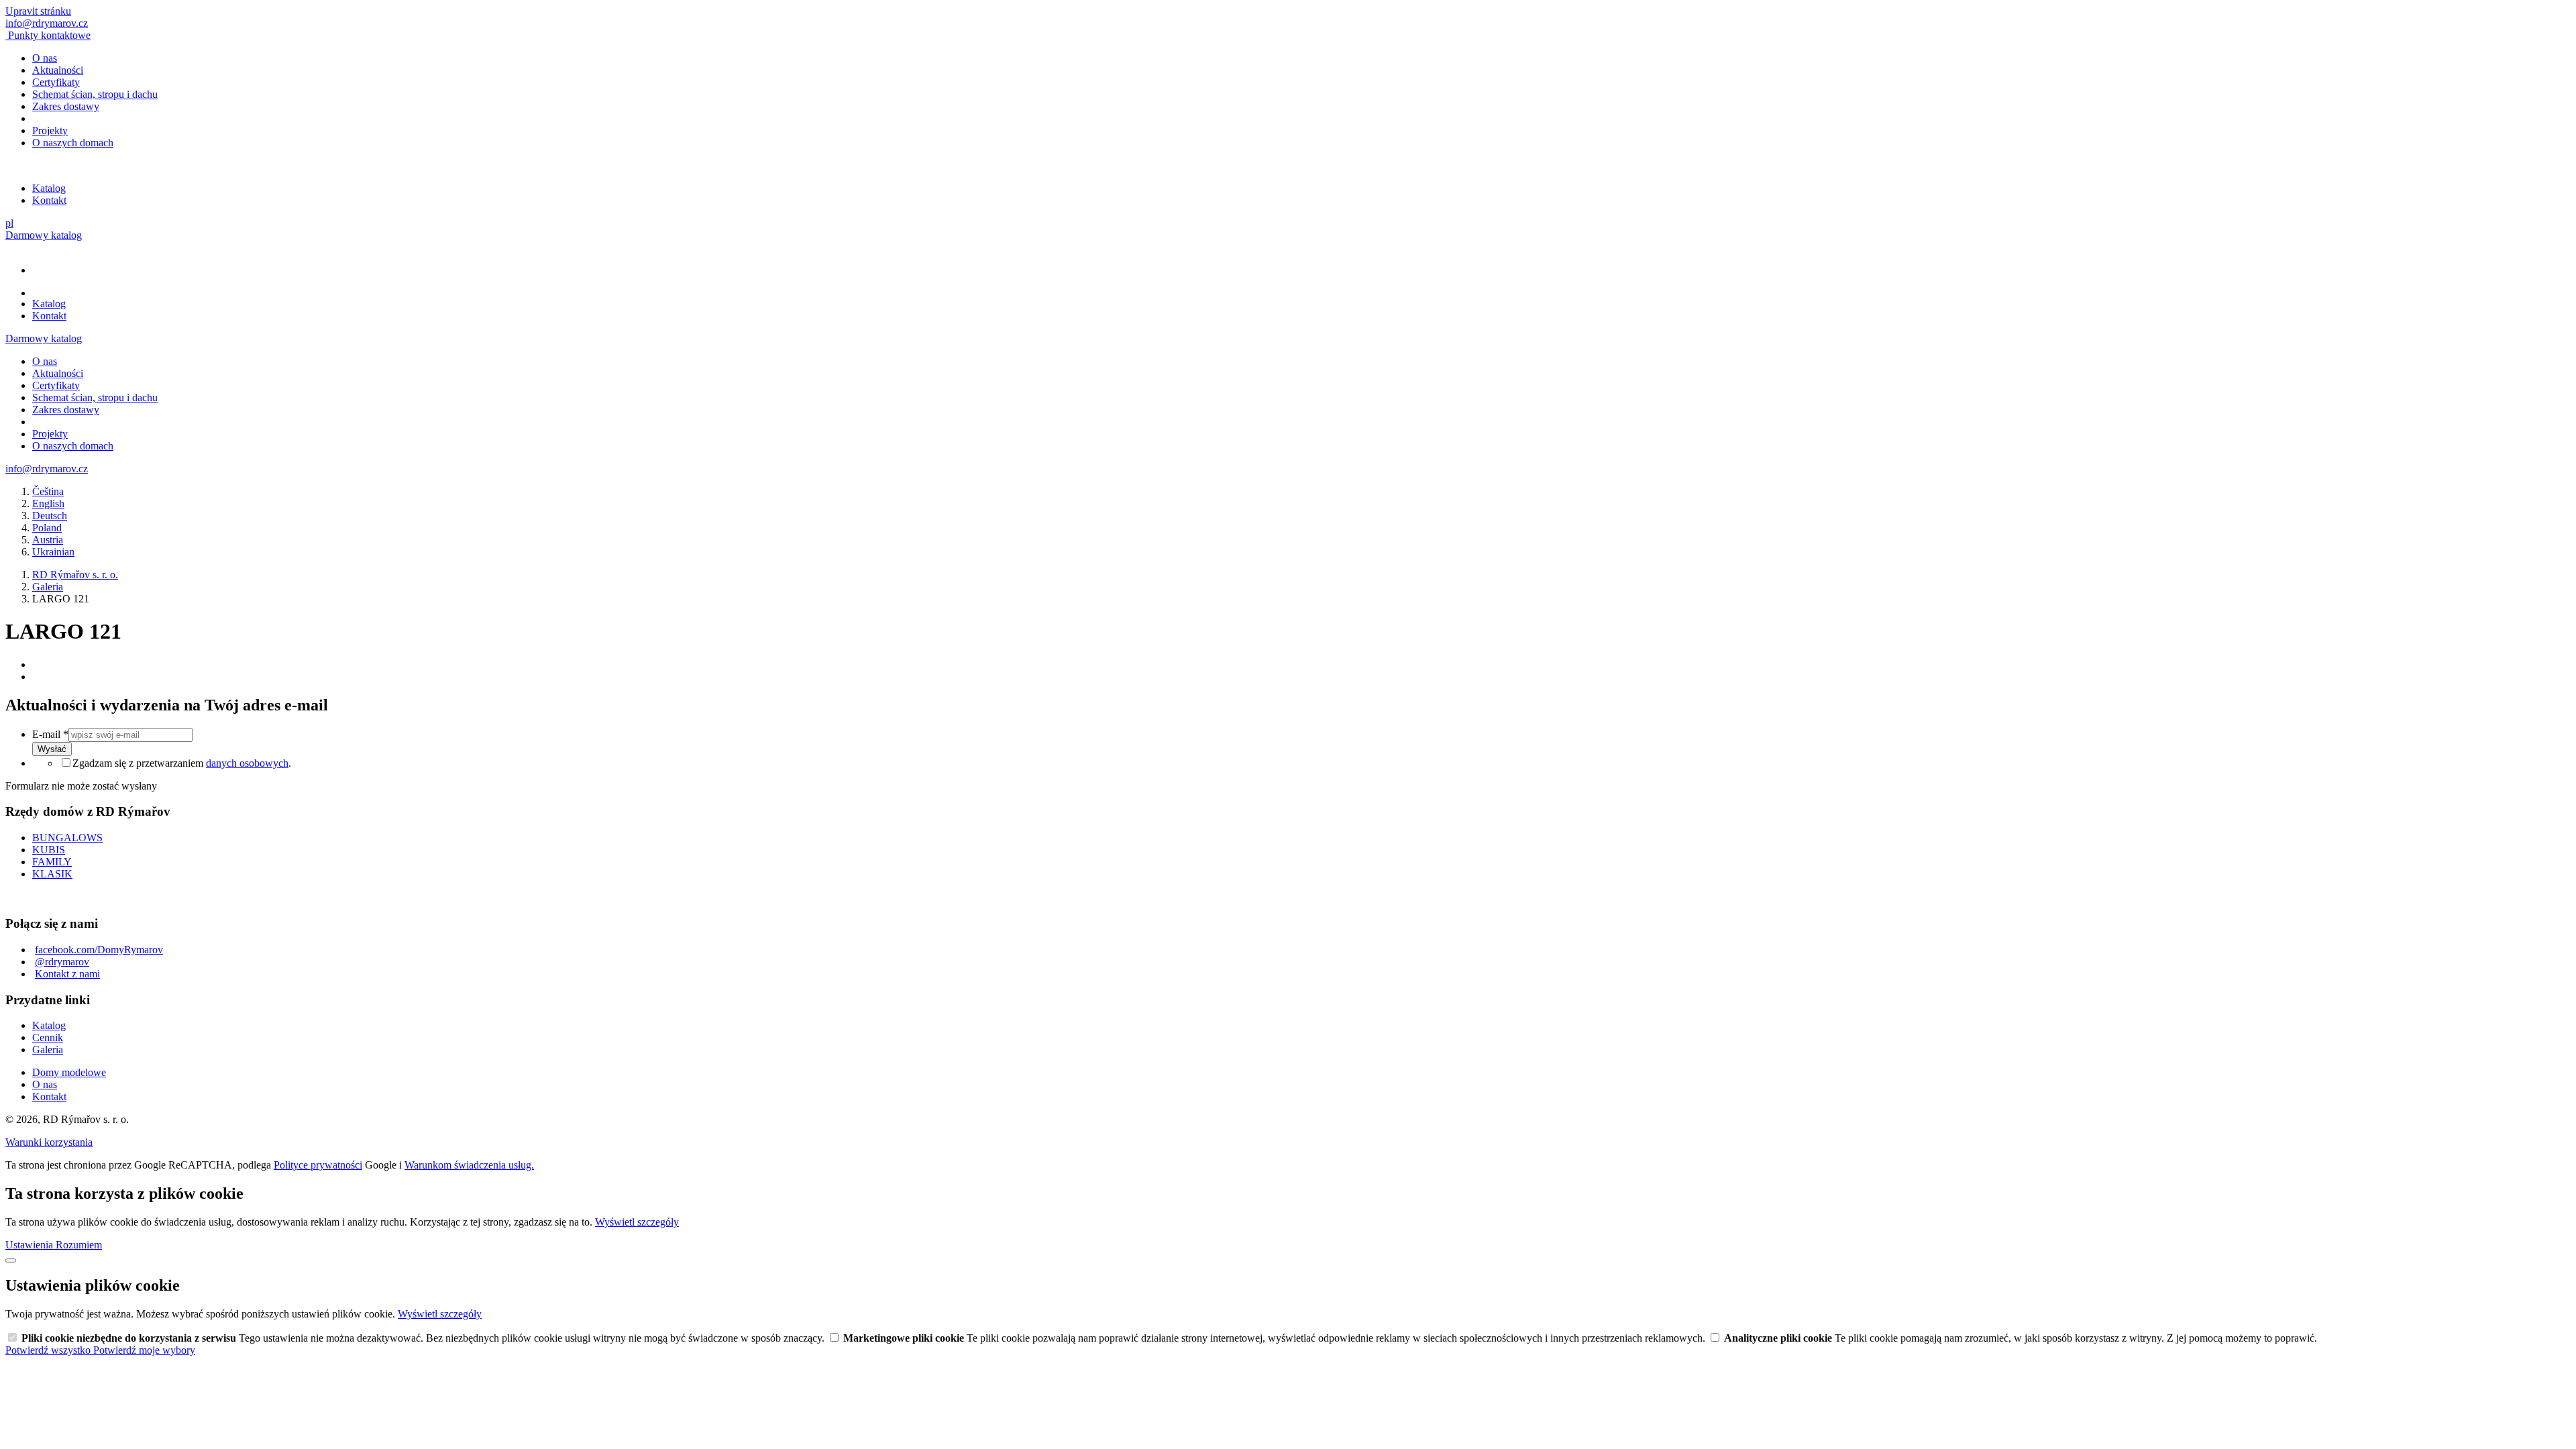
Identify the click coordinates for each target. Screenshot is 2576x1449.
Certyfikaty (56, 82)
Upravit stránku (38, 11)
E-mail (50, 734)
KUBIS (49, 850)
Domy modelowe (69, 1072)
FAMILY (52, 862)
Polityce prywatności (318, 1165)
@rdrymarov (62, 962)
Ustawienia (31, 1245)
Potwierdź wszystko (49, 1350)
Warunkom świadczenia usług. (469, 1165)
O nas (45, 58)
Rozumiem (79, 1245)
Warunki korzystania (49, 1142)
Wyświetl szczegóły (637, 1222)
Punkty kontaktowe (49, 35)
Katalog (49, 188)
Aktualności (58, 70)
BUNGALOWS (67, 838)
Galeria (48, 1050)
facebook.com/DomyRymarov (99, 950)
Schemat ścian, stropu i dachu (95, 94)
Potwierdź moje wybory (144, 1350)
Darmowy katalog (44, 235)
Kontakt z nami (67, 974)
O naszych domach (73, 143)
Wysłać (52, 749)
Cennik (48, 1037)
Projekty (50, 130)
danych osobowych (247, 763)
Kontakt (49, 200)
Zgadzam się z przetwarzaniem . (182, 763)
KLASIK (52, 874)
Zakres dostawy (66, 106)
